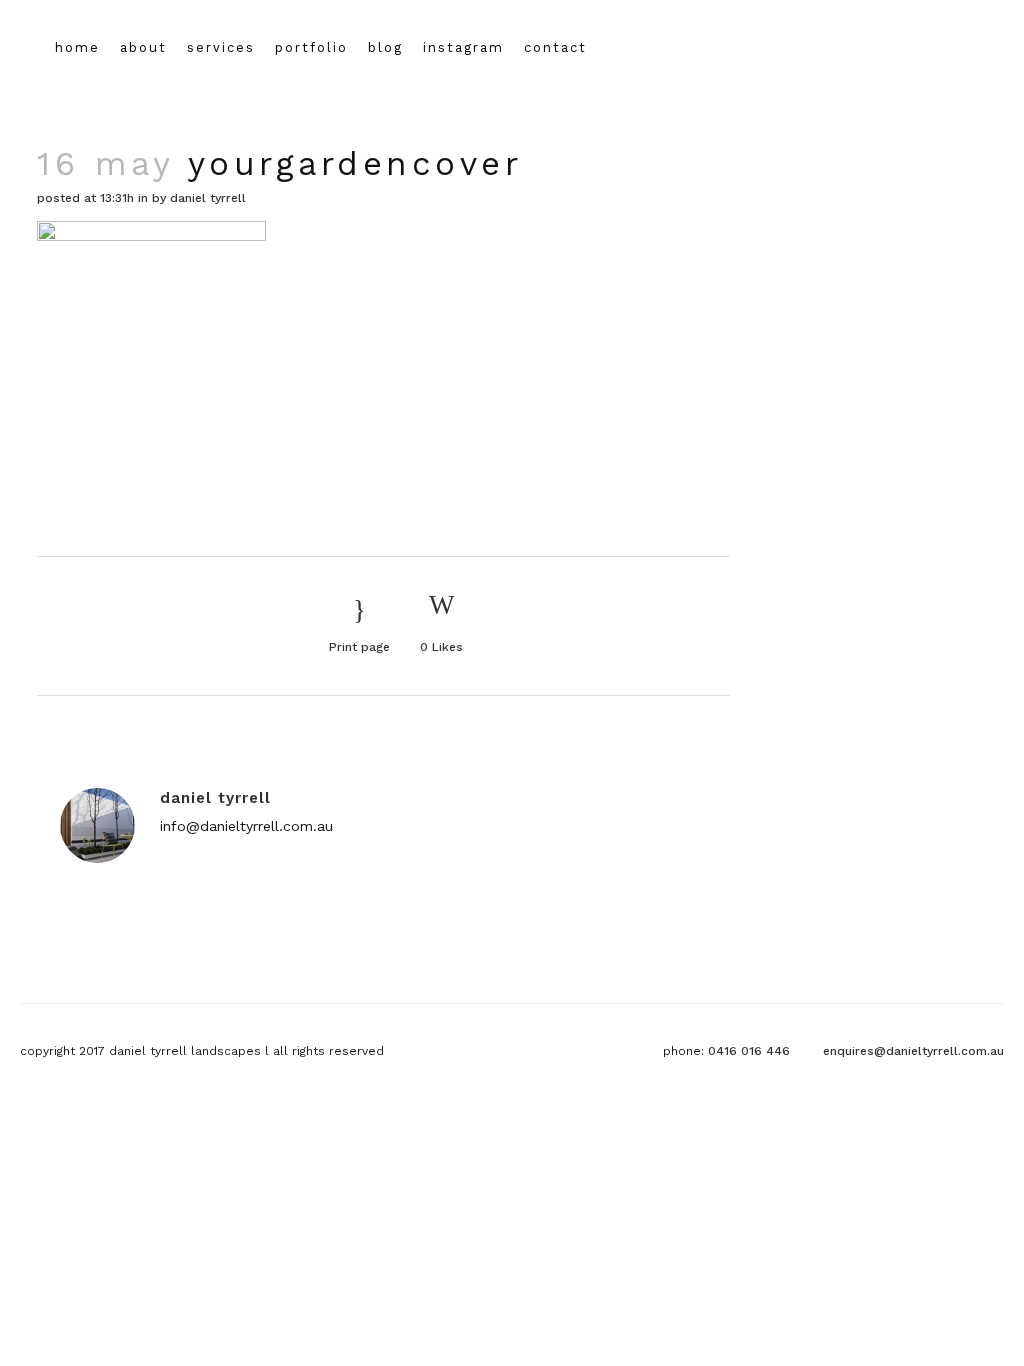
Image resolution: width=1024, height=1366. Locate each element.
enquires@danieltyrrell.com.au (913, 1051)
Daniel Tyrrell (208, 198)
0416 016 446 (749, 1051)
